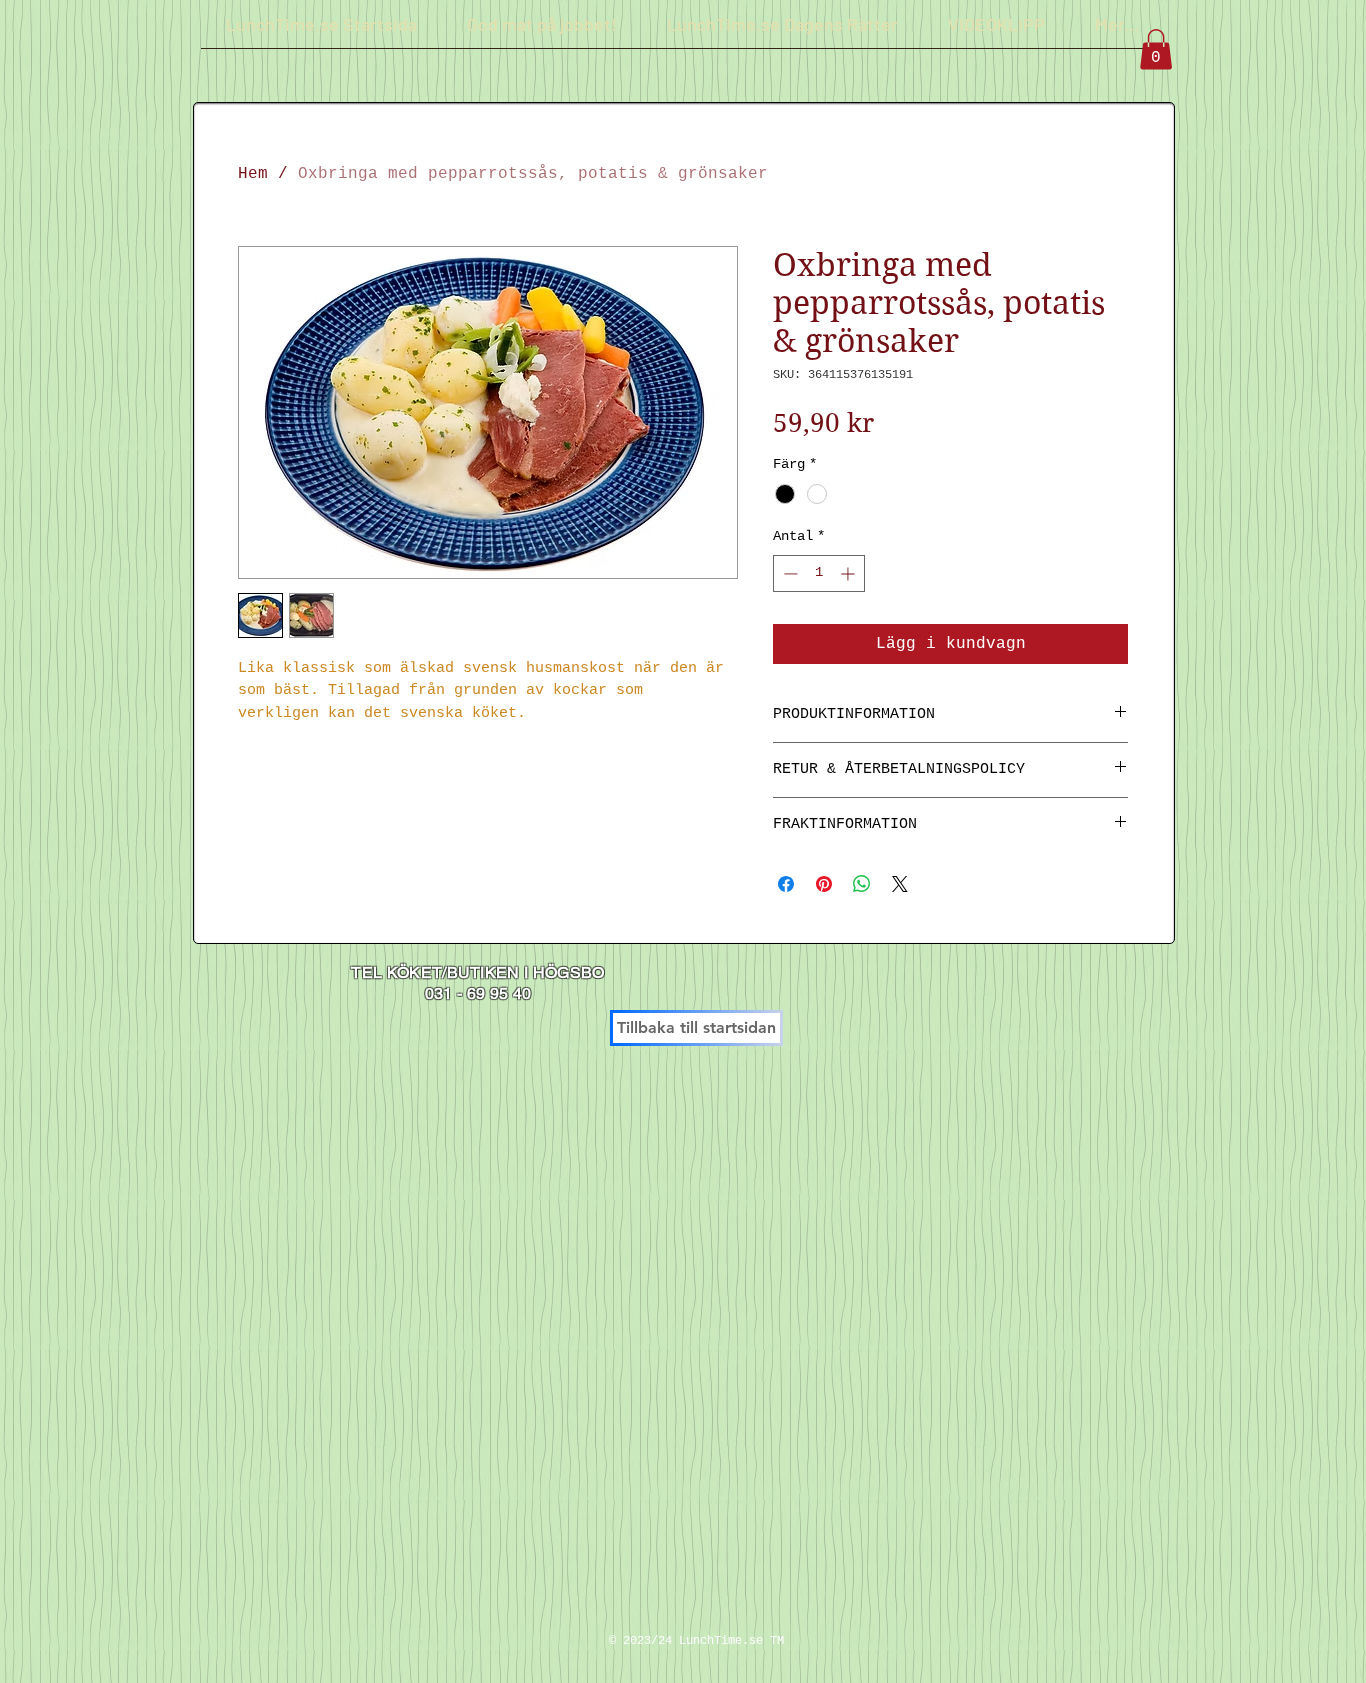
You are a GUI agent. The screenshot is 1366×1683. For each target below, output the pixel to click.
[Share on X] (900, 884)
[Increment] (849, 573)
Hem (253, 174)
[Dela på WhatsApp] (862, 884)
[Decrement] (788, 573)
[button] (1156, 49)
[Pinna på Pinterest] (824, 884)
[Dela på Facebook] (786, 884)
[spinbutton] (819, 573)
